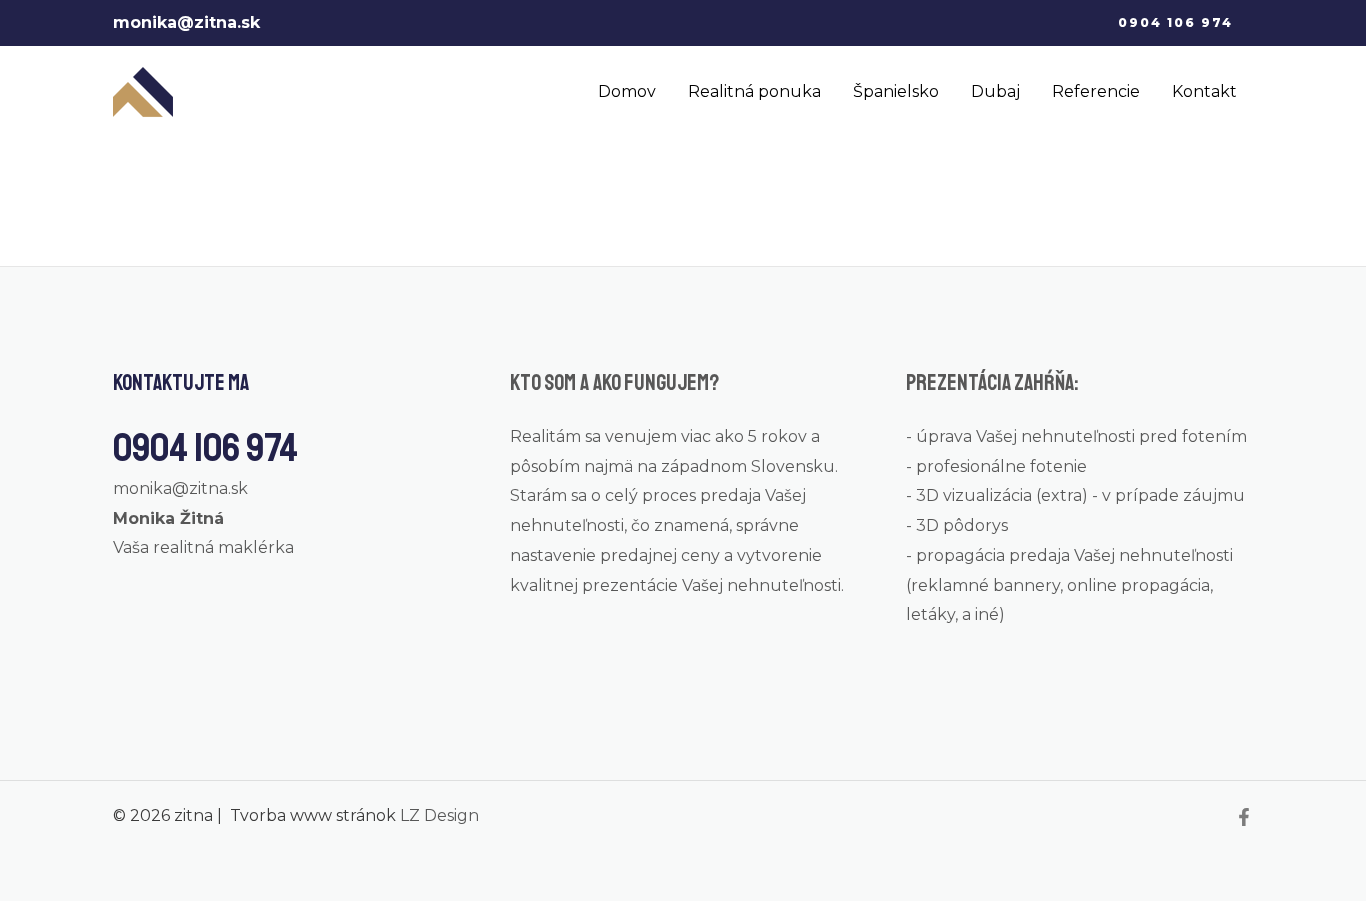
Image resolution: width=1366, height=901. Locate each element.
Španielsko (896, 91)
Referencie (1096, 91)
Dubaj (995, 91)
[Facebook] (1244, 817)
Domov (627, 91)
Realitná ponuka (754, 91)
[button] (1175, 23)
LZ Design (439, 815)
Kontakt (1204, 91)
